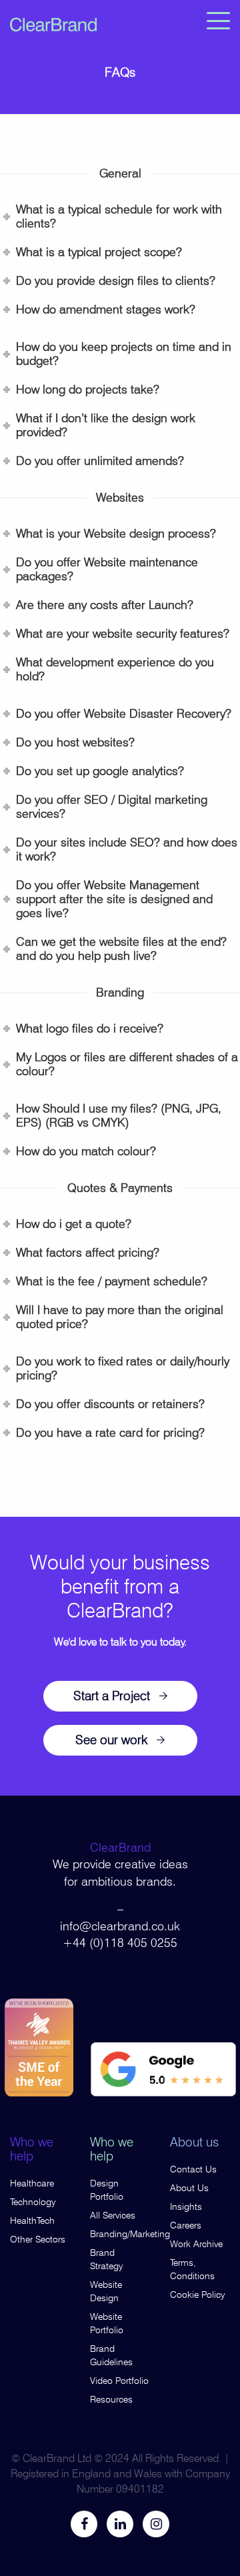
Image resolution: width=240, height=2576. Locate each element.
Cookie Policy (198, 2295)
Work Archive (196, 2244)
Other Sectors (38, 2239)
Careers (186, 2225)
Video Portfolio (119, 2381)
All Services (113, 2215)
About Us (189, 2188)
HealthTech (32, 2220)
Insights (186, 2206)
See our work (111, 1740)
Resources (111, 2399)
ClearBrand (120, 1847)
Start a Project (112, 1696)
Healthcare (32, 2183)
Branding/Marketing (130, 2234)
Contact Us (193, 2169)
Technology (33, 2202)
